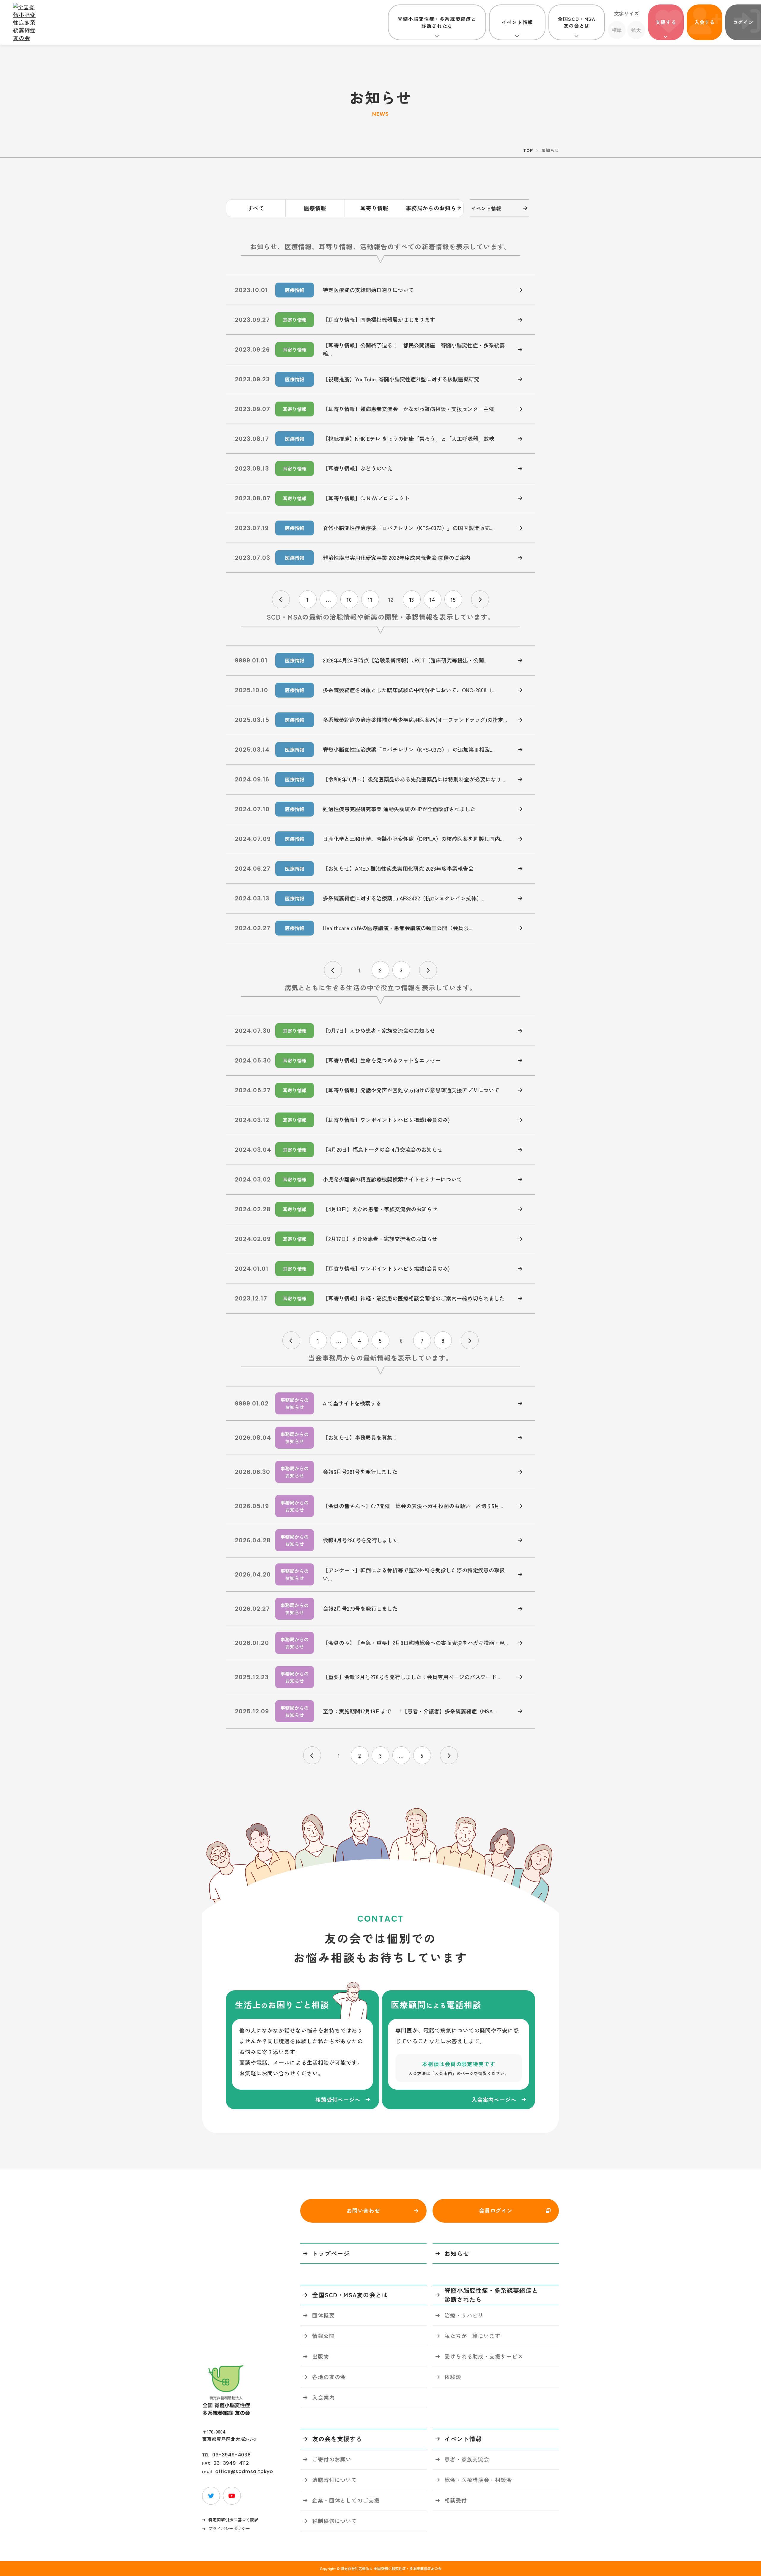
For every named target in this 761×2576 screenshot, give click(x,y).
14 (433, 599)
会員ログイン (496, 2210)
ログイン (743, 22)
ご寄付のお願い (332, 2459)
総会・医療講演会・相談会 (478, 2480)
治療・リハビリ (464, 2315)
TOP (528, 150)
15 (453, 599)
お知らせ (457, 2253)
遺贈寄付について (335, 2480)
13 (412, 599)
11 (370, 599)
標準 (617, 30)
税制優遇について (335, 2521)
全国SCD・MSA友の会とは (577, 22)
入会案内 (323, 2397)
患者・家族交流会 (467, 2459)
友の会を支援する (337, 2439)
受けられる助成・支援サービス (484, 2356)
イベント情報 (517, 22)
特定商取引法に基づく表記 (233, 2519)
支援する (666, 22)
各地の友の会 (329, 2377)
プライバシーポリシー (229, 2528)
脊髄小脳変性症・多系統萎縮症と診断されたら (437, 22)
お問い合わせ (363, 2210)
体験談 (453, 2377)
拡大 (636, 30)
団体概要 (323, 2315)
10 (349, 599)
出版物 (321, 2356)
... (328, 599)
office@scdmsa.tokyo (244, 2472)
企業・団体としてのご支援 (346, 2500)
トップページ (331, 2253)
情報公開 (323, 2336)
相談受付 (456, 2500)
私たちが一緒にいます (473, 2336)
